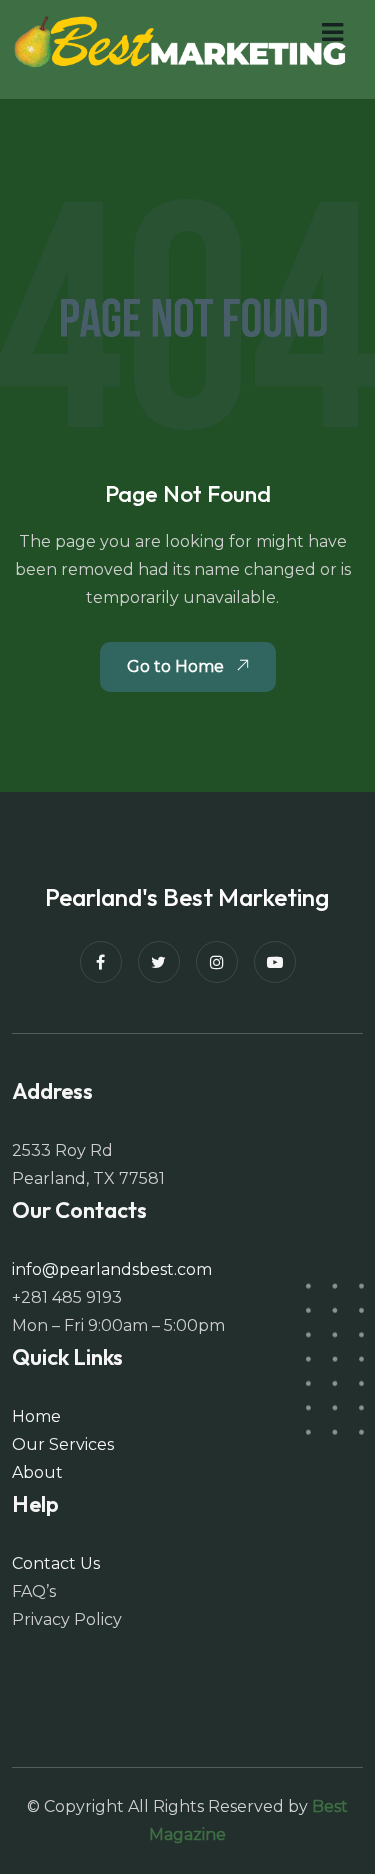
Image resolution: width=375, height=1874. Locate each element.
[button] (332, 32)
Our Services (63, 1444)
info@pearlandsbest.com (112, 1269)
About (37, 1472)
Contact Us (56, 1563)
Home (36, 1416)
